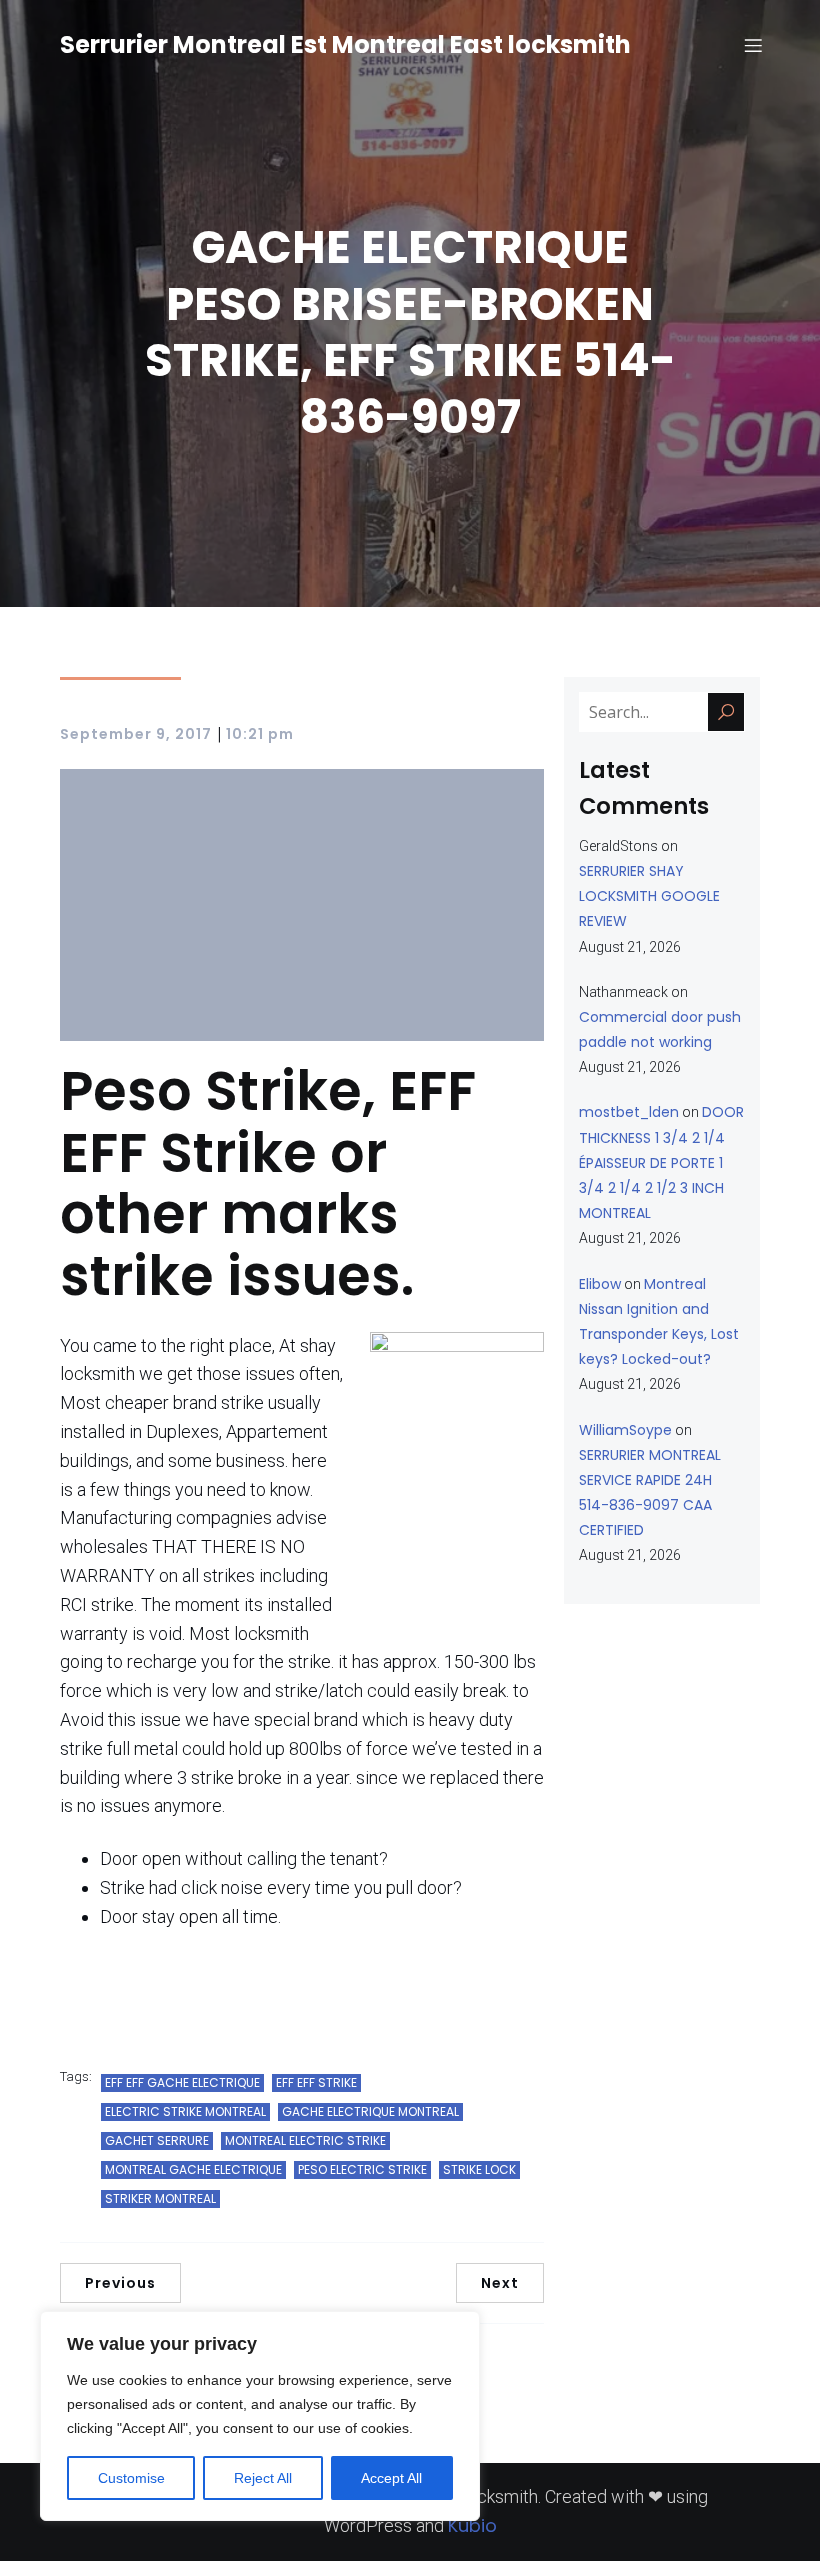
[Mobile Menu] (753, 45)
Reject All (263, 2478)
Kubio (472, 2525)
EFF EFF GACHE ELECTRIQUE (182, 2082)
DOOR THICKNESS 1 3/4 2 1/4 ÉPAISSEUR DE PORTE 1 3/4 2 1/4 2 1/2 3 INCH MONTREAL (661, 1162)
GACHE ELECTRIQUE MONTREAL (370, 2111)
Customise (131, 2478)
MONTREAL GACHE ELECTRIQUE (193, 2169)
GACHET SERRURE (157, 2140)
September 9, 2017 (136, 734)
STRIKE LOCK (479, 2169)
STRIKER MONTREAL (160, 2198)
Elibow (600, 1284)
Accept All (391, 2478)
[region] (260, 2416)
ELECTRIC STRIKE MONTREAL (185, 2111)
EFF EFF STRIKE (316, 2082)
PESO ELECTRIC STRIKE (362, 2169)
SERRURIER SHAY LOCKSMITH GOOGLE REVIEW (649, 896)
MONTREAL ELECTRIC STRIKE (305, 2140)
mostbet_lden (629, 1112)
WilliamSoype (625, 1430)
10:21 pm (260, 734)
